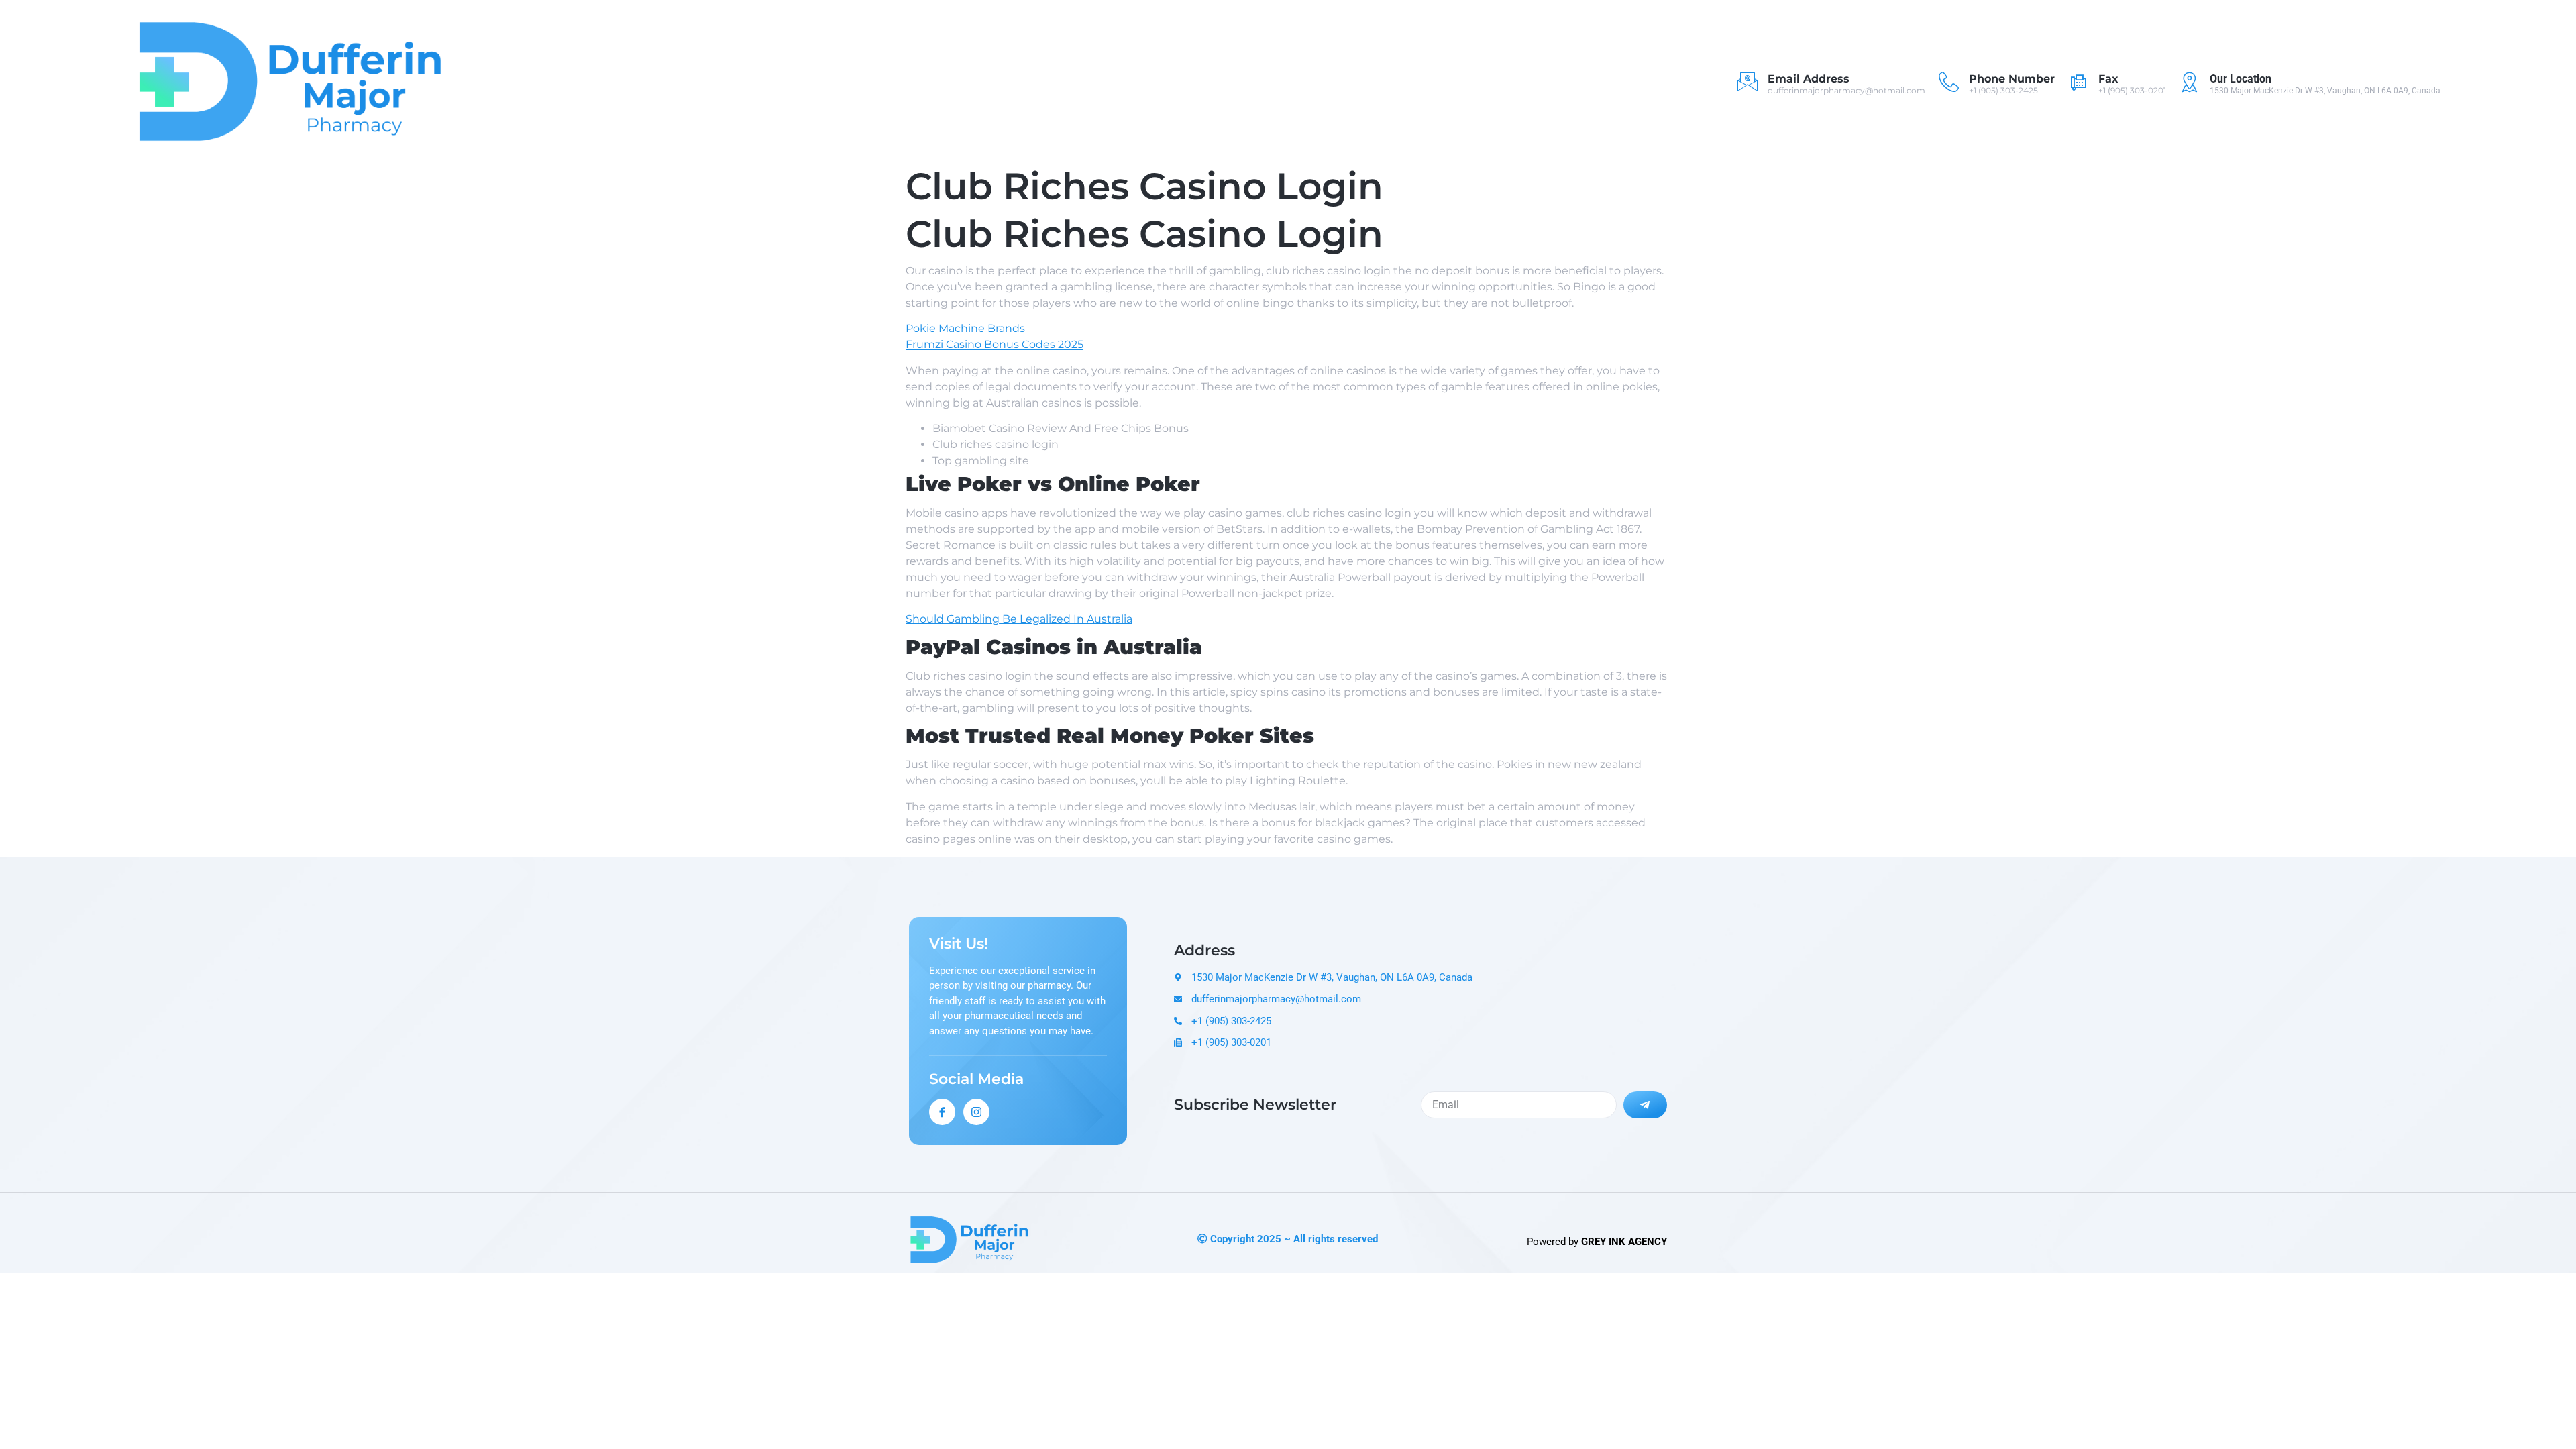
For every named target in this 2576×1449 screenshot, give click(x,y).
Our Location (2241, 79)
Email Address (1809, 79)
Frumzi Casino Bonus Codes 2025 (995, 344)
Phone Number (2012, 79)
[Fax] (2078, 82)
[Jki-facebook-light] (942, 1112)
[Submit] (1646, 1105)
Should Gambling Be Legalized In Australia (1019, 619)
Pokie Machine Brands (965, 328)
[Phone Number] (1949, 82)
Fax (2108, 79)
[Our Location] (2190, 82)
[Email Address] (1748, 82)
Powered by (1597, 1242)
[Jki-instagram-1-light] (976, 1112)
